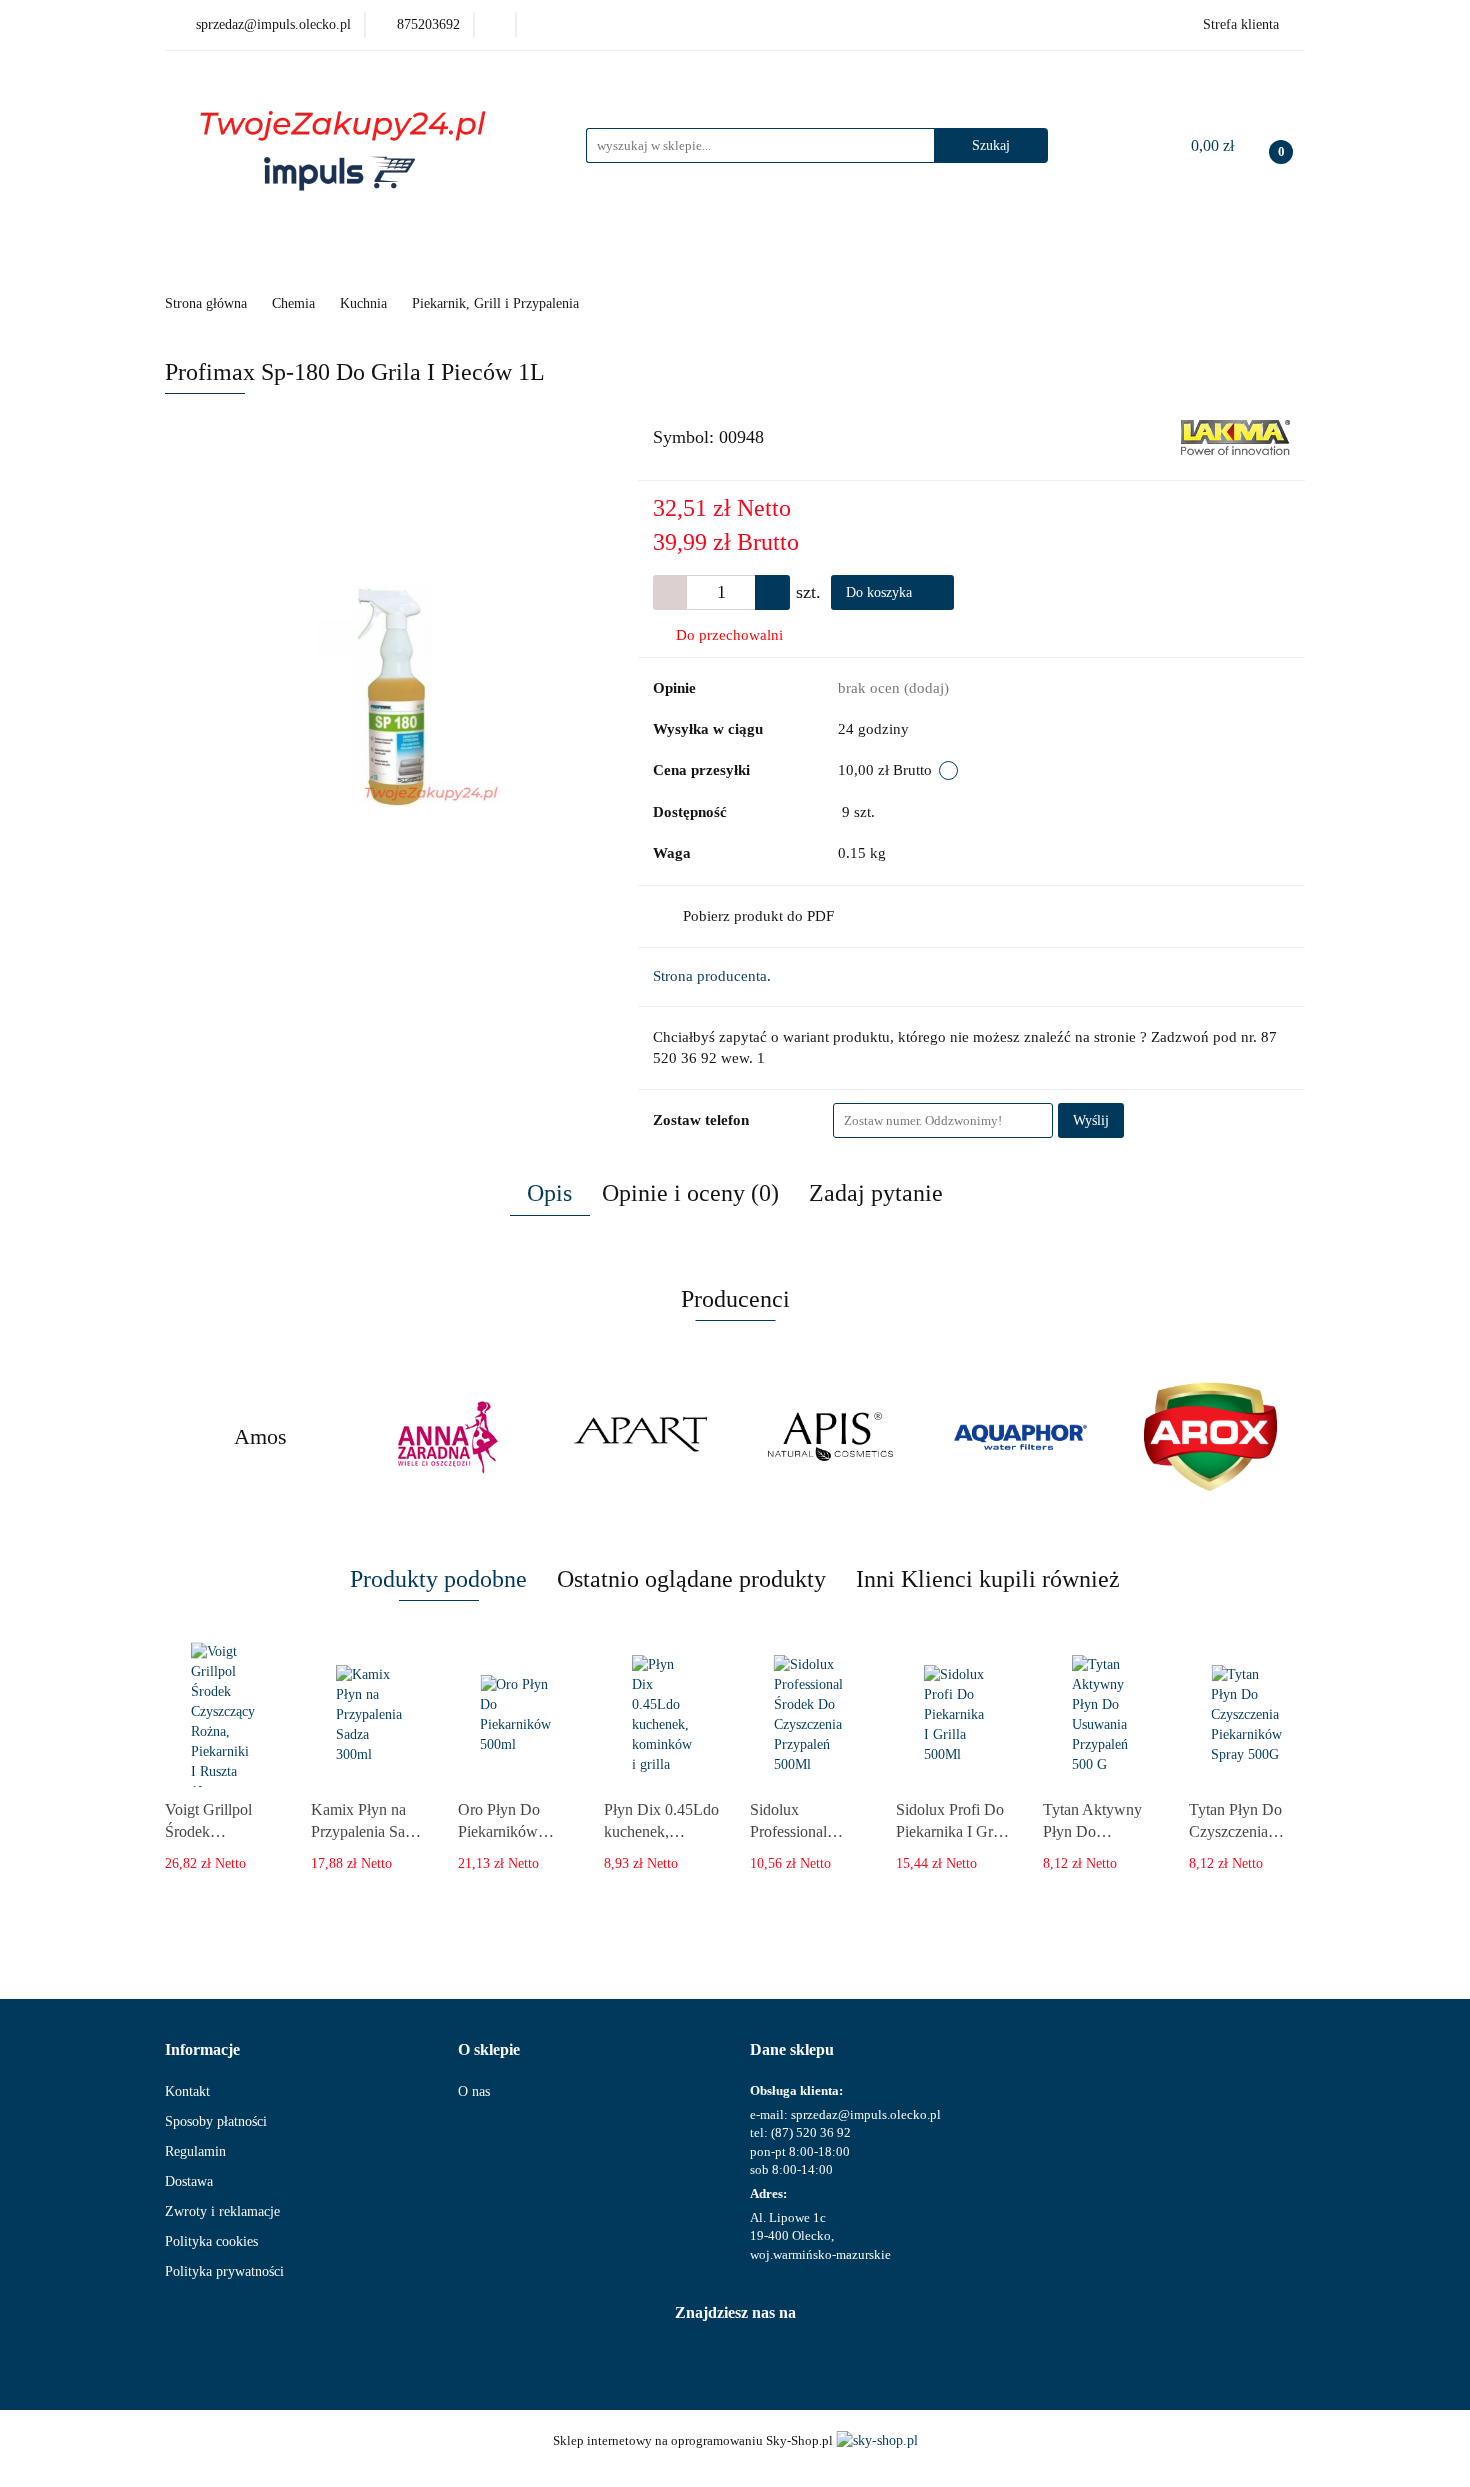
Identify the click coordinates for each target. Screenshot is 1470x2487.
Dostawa (189, 2181)
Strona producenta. (712, 976)
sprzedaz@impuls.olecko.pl (866, 2114)
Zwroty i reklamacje (222, 2211)
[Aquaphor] (1020, 1437)
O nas (474, 2091)
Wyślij (1091, 1120)
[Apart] (640, 1437)
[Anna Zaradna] (450, 1437)
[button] (202, 2050)
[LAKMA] (1235, 436)
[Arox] (1210, 1437)
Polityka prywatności (224, 2271)
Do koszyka (881, 592)
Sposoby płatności (216, 2121)
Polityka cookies (211, 2241)
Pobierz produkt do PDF (758, 916)
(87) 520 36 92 (811, 2132)
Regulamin (195, 2151)
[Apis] (830, 1437)
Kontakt (187, 2091)
